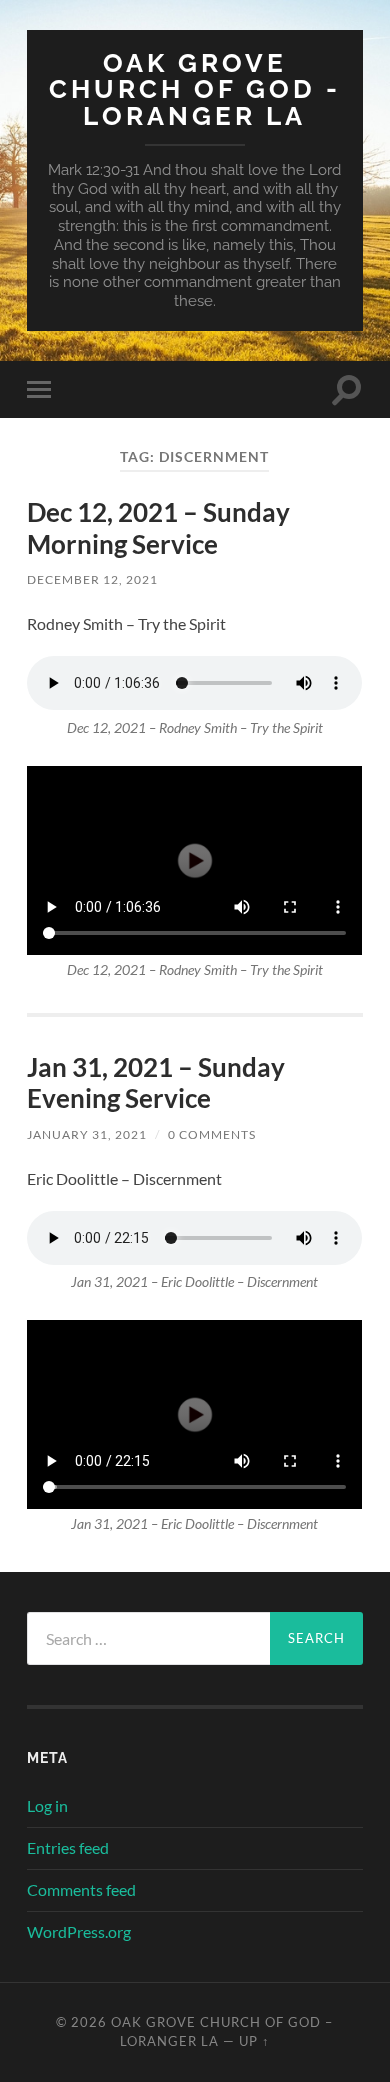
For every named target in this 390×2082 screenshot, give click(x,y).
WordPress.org (79, 1931)
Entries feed (68, 1847)
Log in (47, 1805)
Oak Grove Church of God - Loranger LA (195, 89)
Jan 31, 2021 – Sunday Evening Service (156, 1083)
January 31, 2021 (87, 1134)
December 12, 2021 (92, 579)
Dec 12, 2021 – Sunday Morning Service (158, 528)
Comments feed (81, 1889)
